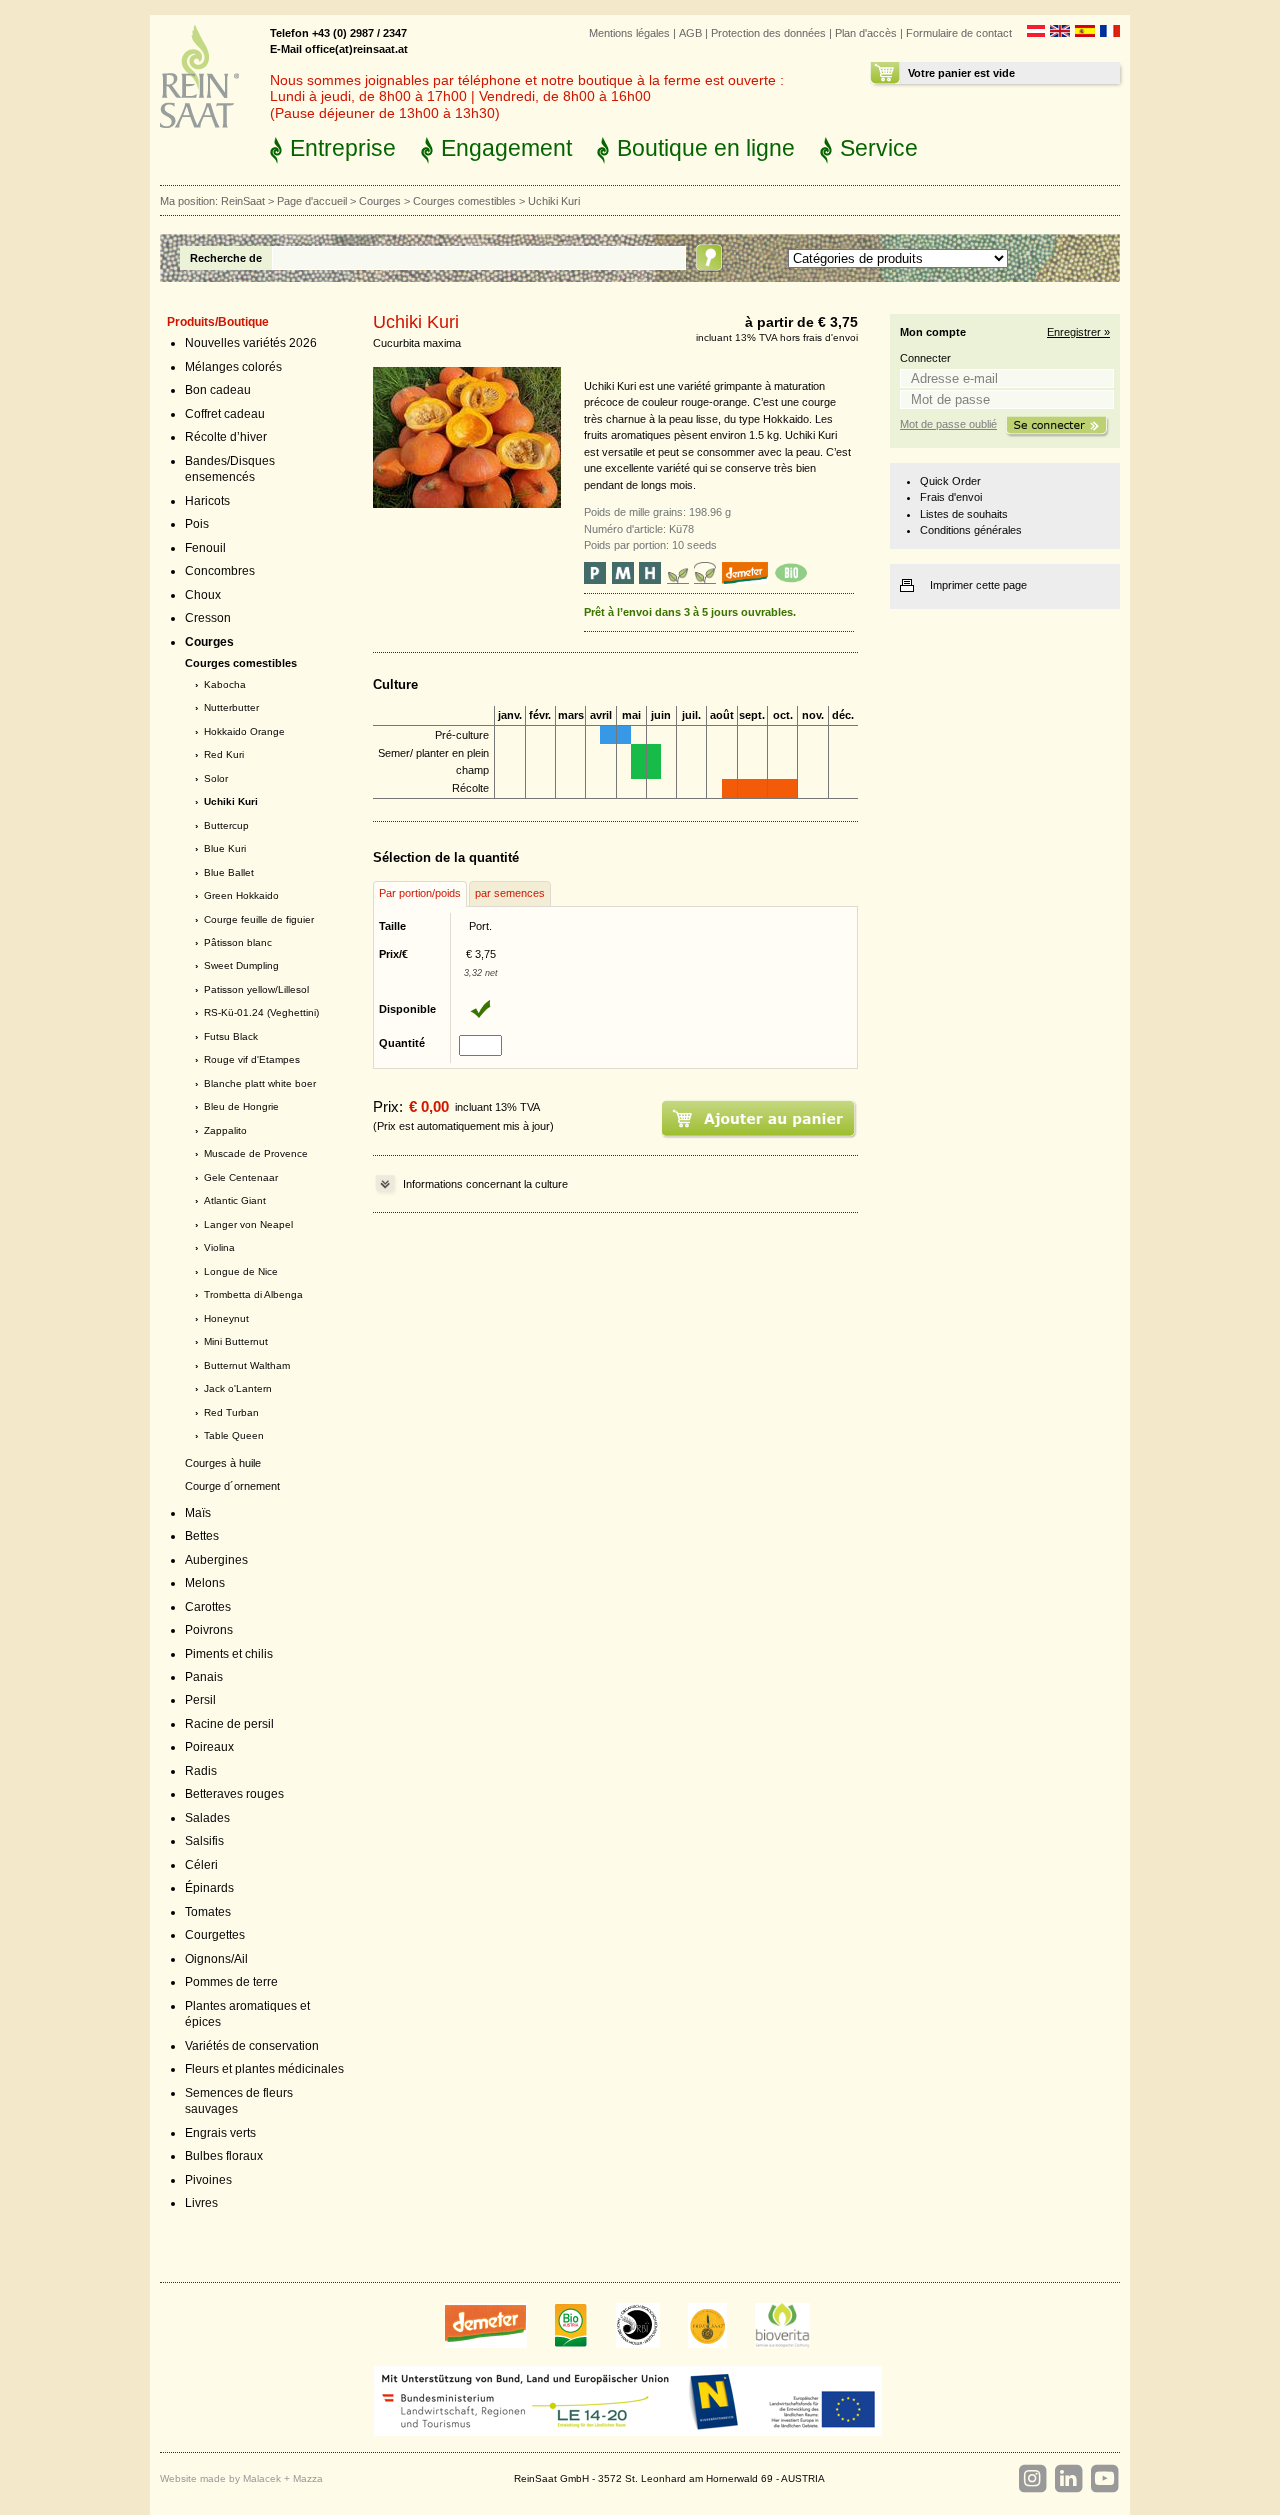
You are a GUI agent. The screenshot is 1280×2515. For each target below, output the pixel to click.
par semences (510, 893)
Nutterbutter (231, 707)
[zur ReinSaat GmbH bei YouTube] (1104, 2479)
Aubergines (216, 1560)
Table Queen (234, 1435)
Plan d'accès (866, 33)
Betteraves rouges (234, 1794)
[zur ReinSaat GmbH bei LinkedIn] (1068, 2479)
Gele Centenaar (241, 1177)
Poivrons (209, 1630)
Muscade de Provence (256, 1153)
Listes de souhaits (964, 514)
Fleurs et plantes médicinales (264, 2069)
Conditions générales (971, 530)
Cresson (208, 618)
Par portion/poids (420, 893)
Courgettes (215, 1935)
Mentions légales (629, 33)
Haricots (207, 501)
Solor (216, 778)
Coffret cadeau (225, 414)
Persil (200, 1700)
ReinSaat (243, 201)
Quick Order (950, 481)
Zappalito (225, 1130)
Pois (197, 524)
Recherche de (226, 258)
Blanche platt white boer (260, 1083)
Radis (201, 1771)
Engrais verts (220, 2133)
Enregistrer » (1078, 332)
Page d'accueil (312, 201)
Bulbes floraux (224, 2156)
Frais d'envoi (951, 497)
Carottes (208, 1607)
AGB (690, 33)
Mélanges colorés (233, 367)
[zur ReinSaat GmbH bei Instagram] (1032, 2479)
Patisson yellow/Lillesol (256, 989)
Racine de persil (229, 1724)
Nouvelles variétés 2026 (251, 343)
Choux (203, 595)
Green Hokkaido (241, 895)
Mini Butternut (236, 1341)
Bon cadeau (218, 390)
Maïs (198, 1513)
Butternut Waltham (247, 1365)
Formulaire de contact (959, 33)
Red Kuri (224, 754)
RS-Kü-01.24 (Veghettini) (261, 1012)
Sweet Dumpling (241, 965)
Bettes (202, 1536)
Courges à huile (223, 1463)
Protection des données (768, 33)
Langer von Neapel (248, 1224)
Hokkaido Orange (244, 731)
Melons (205, 1583)
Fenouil (205, 548)
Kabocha (225, 684)
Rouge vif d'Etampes (252, 1059)
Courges (380, 201)
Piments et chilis (229, 1654)
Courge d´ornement (232, 1486)
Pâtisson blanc (238, 942)
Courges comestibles (464, 201)
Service (879, 148)
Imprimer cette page (978, 585)
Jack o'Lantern (238, 1388)
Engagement (506, 148)
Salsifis (204, 1841)
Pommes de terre (231, 1982)
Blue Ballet (229, 872)
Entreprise (343, 148)
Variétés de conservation (252, 2046)
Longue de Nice (241, 1271)
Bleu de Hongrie (241, 1106)
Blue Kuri (225, 848)
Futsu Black (231, 1036)
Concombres (220, 571)
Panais (204, 1677)
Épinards (209, 1888)
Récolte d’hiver (226, 437)
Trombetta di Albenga (253, 1294)
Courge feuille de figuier (259, 919)
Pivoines (208, 2180)
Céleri (201, 1865)
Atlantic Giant (235, 1200)
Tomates (208, 1912)
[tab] (420, 894)
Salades (207, 1818)
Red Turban (231, 1412)
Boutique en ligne (706, 148)
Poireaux (209, 1747)
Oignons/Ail (216, 1959)
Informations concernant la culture (485, 1184)
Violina (219, 1247)
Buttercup (226, 825)
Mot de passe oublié (948, 424)
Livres (201, 2203)
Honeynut (226, 1318)
